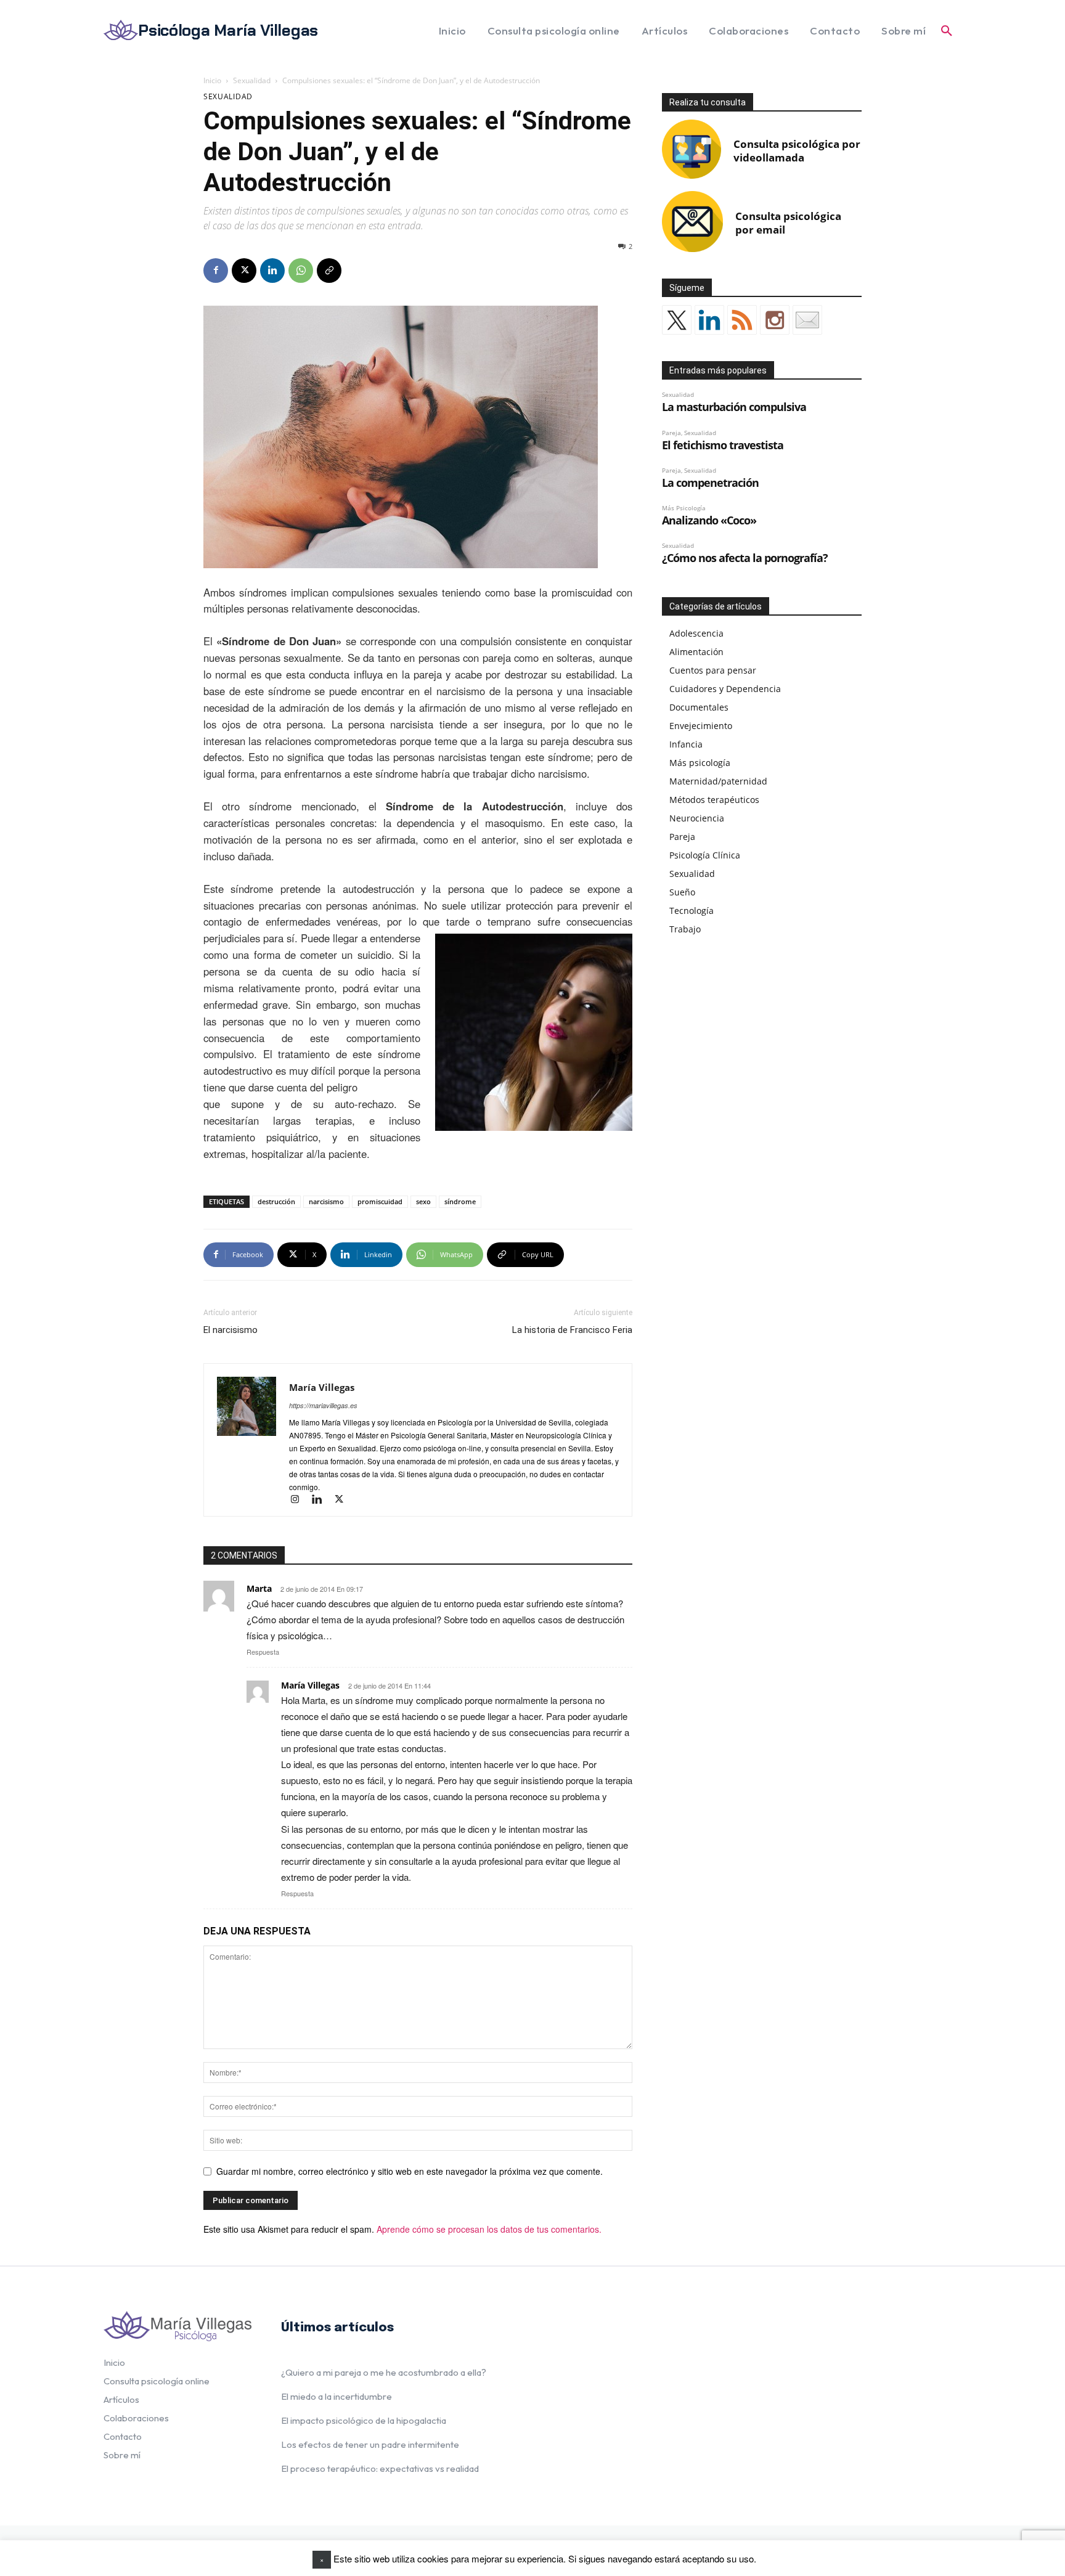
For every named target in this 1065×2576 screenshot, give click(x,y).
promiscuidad (380, 1201)
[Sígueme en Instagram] (775, 320)
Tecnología (692, 911)
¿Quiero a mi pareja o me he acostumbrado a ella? (384, 2372)
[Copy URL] (329, 271)
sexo (423, 1201)
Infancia (686, 744)
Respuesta (263, 1652)
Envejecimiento (701, 726)
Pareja (682, 837)
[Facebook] (216, 271)
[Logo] (177, 2326)
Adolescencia (696, 633)
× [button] (322, 2559)
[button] (947, 31)
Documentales (699, 707)
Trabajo (685, 929)
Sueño (682, 892)
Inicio (212, 80)
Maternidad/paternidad (718, 781)
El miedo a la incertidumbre (337, 2396)
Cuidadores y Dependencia (725, 689)
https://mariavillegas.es (323, 1405)
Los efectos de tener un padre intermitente (370, 2444)
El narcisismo (231, 1330)
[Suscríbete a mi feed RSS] (742, 320)
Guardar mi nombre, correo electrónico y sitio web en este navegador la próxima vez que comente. (410, 2171)
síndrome (460, 1201)
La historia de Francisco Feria (572, 1330)
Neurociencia (697, 818)
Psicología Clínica (705, 855)
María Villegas (322, 1387)
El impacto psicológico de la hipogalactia (364, 2420)
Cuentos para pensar (713, 670)
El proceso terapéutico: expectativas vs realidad (380, 2468)
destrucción (276, 1201)
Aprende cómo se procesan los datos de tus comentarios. (489, 2229)
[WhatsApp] (301, 271)
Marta (259, 1588)
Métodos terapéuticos (714, 800)
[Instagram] (300, 1500)
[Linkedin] (272, 271)
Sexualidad (252, 80)
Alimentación (696, 652)
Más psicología (700, 763)
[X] (244, 271)
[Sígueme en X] (677, 320)
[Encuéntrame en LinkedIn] (709, 320)
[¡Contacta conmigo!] (807, 320)
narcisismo (326, 1201)
